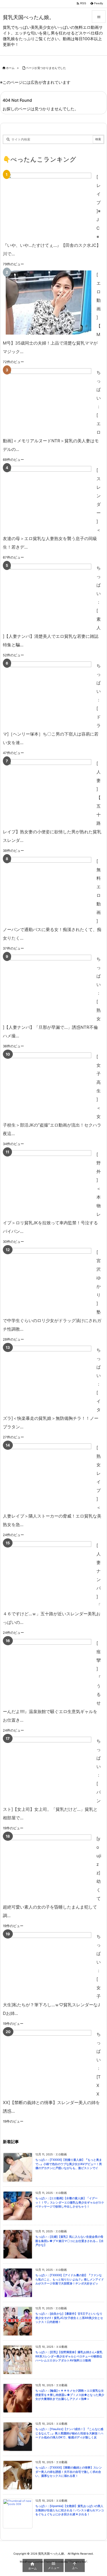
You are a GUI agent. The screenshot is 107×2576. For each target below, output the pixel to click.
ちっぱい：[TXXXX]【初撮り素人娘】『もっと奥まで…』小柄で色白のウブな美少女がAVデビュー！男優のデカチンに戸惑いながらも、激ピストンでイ (69, 2164)
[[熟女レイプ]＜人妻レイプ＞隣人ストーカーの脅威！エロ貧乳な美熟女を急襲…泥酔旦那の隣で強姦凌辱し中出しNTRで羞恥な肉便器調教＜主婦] (49, 1476)
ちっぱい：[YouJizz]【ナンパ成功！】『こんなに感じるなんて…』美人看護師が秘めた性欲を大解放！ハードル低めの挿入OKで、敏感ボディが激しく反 (69, 2433)
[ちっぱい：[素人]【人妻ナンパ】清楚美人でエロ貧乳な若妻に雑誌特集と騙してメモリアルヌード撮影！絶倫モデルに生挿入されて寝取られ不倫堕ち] (49, 596)
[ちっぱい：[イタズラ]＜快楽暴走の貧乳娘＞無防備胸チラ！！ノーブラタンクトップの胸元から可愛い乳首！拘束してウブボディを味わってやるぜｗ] (49, 1378)
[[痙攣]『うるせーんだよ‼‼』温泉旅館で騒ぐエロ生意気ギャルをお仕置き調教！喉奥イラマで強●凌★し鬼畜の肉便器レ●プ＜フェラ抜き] (49, 1671)
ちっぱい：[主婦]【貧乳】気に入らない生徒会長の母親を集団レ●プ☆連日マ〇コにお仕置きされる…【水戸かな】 (69, 2241)
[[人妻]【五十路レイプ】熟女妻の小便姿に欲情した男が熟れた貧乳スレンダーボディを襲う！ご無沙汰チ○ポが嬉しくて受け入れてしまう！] (49, 791)
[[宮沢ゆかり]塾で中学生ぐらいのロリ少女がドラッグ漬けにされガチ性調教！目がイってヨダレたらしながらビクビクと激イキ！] (49, 1280)
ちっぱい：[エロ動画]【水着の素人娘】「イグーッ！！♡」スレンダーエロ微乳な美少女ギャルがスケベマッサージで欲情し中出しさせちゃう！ (70, 2202)
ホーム (10, 68)
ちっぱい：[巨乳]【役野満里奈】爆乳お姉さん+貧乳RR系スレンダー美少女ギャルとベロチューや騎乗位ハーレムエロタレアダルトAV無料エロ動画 (69, 2356)
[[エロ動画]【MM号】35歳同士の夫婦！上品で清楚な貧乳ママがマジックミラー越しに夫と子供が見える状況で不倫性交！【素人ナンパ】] (49, 303)
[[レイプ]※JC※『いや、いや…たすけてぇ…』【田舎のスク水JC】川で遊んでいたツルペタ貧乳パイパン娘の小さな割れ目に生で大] (49, 205)
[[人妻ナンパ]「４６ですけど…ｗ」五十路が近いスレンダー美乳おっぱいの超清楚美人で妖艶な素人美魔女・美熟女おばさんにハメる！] (49, 1573)
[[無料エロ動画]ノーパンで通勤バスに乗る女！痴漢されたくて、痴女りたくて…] (49, 889)
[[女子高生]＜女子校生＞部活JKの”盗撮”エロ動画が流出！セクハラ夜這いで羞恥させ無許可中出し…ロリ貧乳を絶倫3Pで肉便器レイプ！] (49, 1085)
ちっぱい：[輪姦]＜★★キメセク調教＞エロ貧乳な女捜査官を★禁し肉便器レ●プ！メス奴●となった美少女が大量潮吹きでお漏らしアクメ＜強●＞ (70, 2395)
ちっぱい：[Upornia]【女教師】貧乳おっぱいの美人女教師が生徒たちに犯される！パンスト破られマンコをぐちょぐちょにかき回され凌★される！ (70, 2510)
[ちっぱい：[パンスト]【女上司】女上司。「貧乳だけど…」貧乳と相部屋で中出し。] (49, 1769)
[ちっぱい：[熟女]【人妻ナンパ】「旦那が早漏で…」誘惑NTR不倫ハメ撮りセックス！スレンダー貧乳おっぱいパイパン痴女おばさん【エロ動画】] (49, 987)
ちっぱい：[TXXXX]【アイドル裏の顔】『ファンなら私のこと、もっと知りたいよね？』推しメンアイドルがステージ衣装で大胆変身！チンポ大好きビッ (70, 2279)
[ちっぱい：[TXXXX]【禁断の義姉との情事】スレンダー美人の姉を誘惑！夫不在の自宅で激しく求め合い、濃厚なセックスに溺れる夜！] (49, 2062)
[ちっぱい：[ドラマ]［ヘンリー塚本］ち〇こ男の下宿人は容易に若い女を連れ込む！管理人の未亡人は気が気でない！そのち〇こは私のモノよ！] (49, 694)
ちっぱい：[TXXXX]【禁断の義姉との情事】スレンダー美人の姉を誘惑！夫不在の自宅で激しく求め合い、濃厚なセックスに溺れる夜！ (69, 2472)
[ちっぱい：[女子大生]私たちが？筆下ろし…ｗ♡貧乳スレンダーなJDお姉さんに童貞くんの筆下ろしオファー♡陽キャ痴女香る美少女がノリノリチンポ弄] (49, 1964)
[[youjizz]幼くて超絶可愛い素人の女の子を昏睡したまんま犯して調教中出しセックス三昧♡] (49, 1867)
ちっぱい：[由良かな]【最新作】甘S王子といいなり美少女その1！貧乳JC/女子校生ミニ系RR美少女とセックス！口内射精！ (69, 2318)
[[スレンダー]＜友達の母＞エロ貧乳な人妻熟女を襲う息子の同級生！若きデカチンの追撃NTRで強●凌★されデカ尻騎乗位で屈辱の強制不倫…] (49, 498)
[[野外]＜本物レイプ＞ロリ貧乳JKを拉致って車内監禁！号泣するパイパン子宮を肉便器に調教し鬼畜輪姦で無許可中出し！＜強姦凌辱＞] (49, 1182)
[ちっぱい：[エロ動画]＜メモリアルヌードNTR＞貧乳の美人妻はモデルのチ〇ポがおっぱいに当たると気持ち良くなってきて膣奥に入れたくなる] (49, 400)
